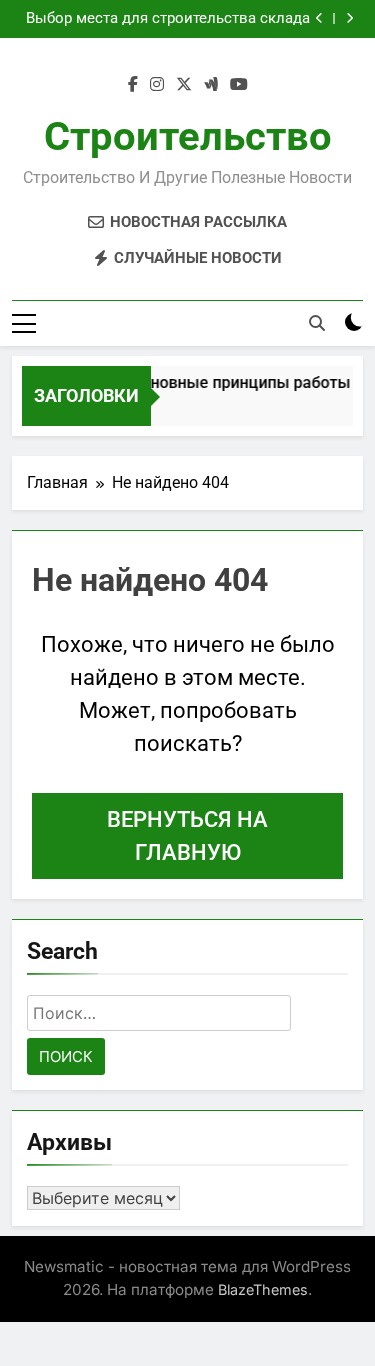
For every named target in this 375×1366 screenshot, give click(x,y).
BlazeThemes (263, 1289)
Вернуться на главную (187, 836)
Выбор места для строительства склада (168, 19)
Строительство (188, 136)
